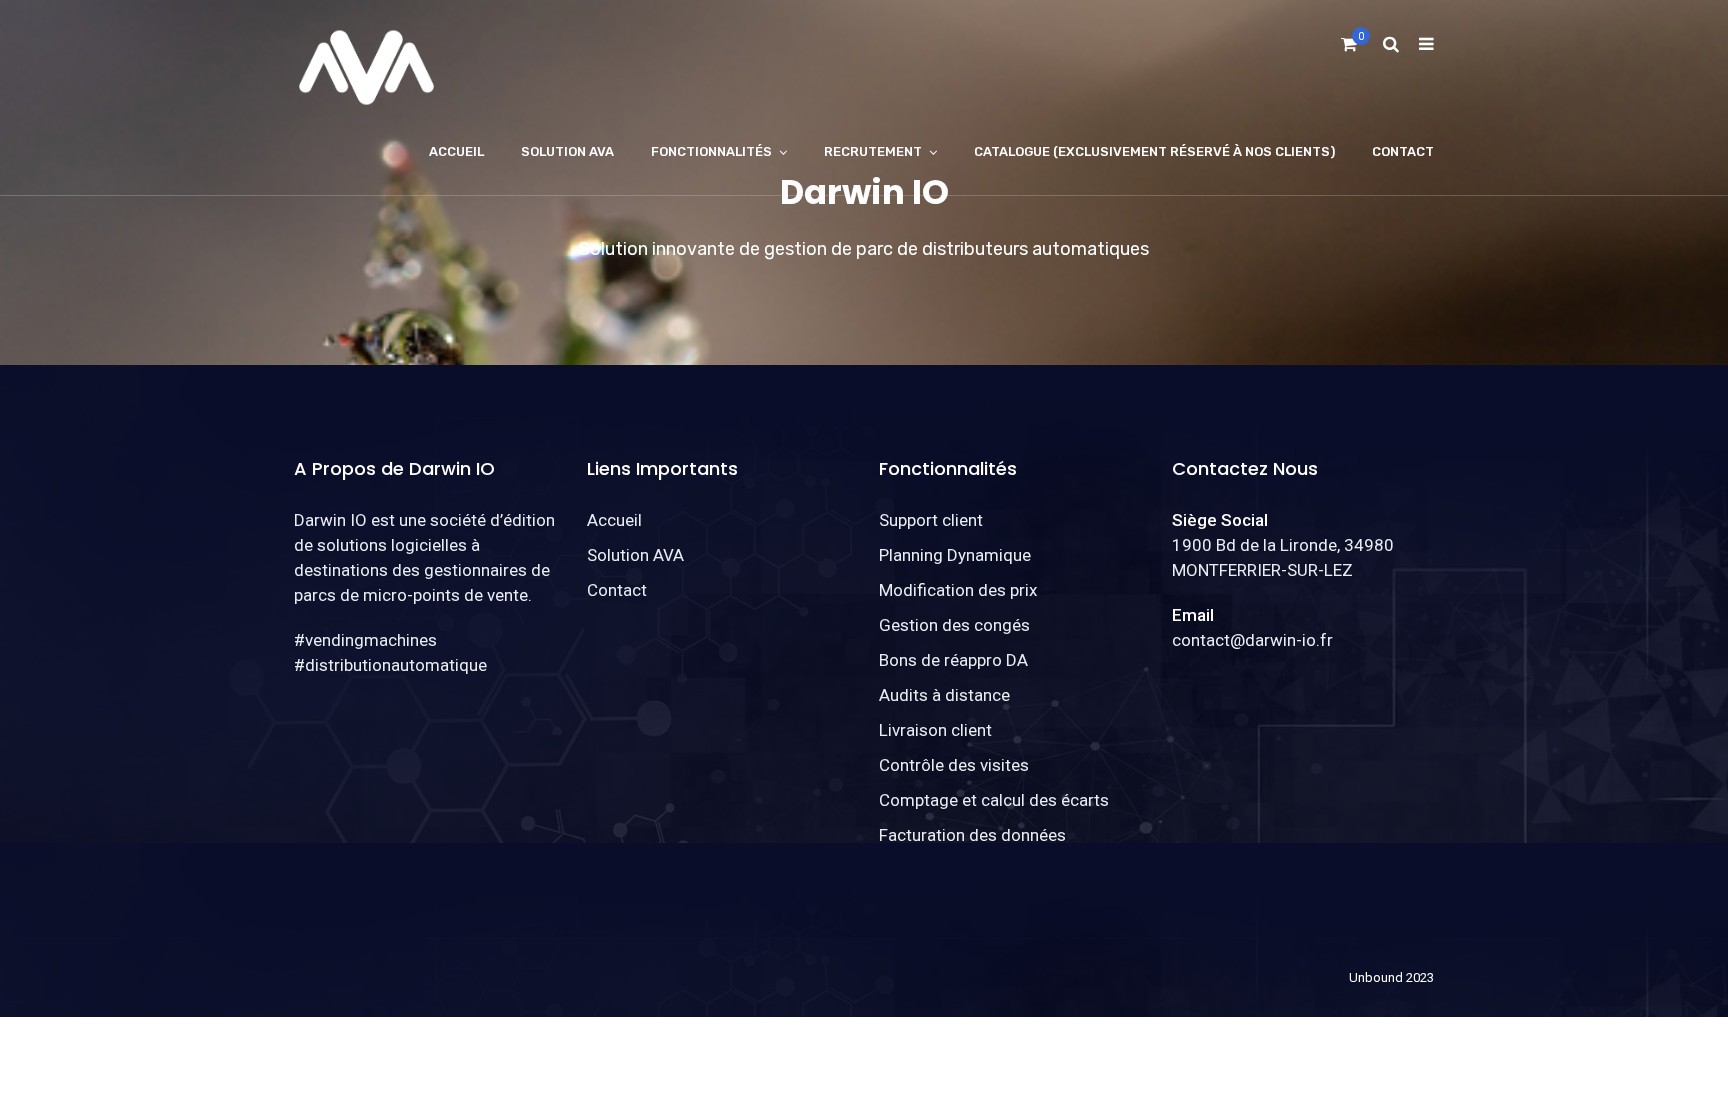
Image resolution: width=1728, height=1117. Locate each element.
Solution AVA (567, 151)
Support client (931, 520)
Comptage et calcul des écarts (994, 800)
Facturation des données (972, 835)
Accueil (456, 151)
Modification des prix (958, 590)
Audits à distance (944, 695)
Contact (1403, 151)
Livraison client (935, 730)
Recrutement (873, 151)
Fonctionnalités (711, 151)
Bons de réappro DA (953, 660)
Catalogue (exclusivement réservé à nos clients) (1154, 151)
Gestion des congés (954, 625)
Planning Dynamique (955, 555)
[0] (1349, 50)
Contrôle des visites (954, 765)
